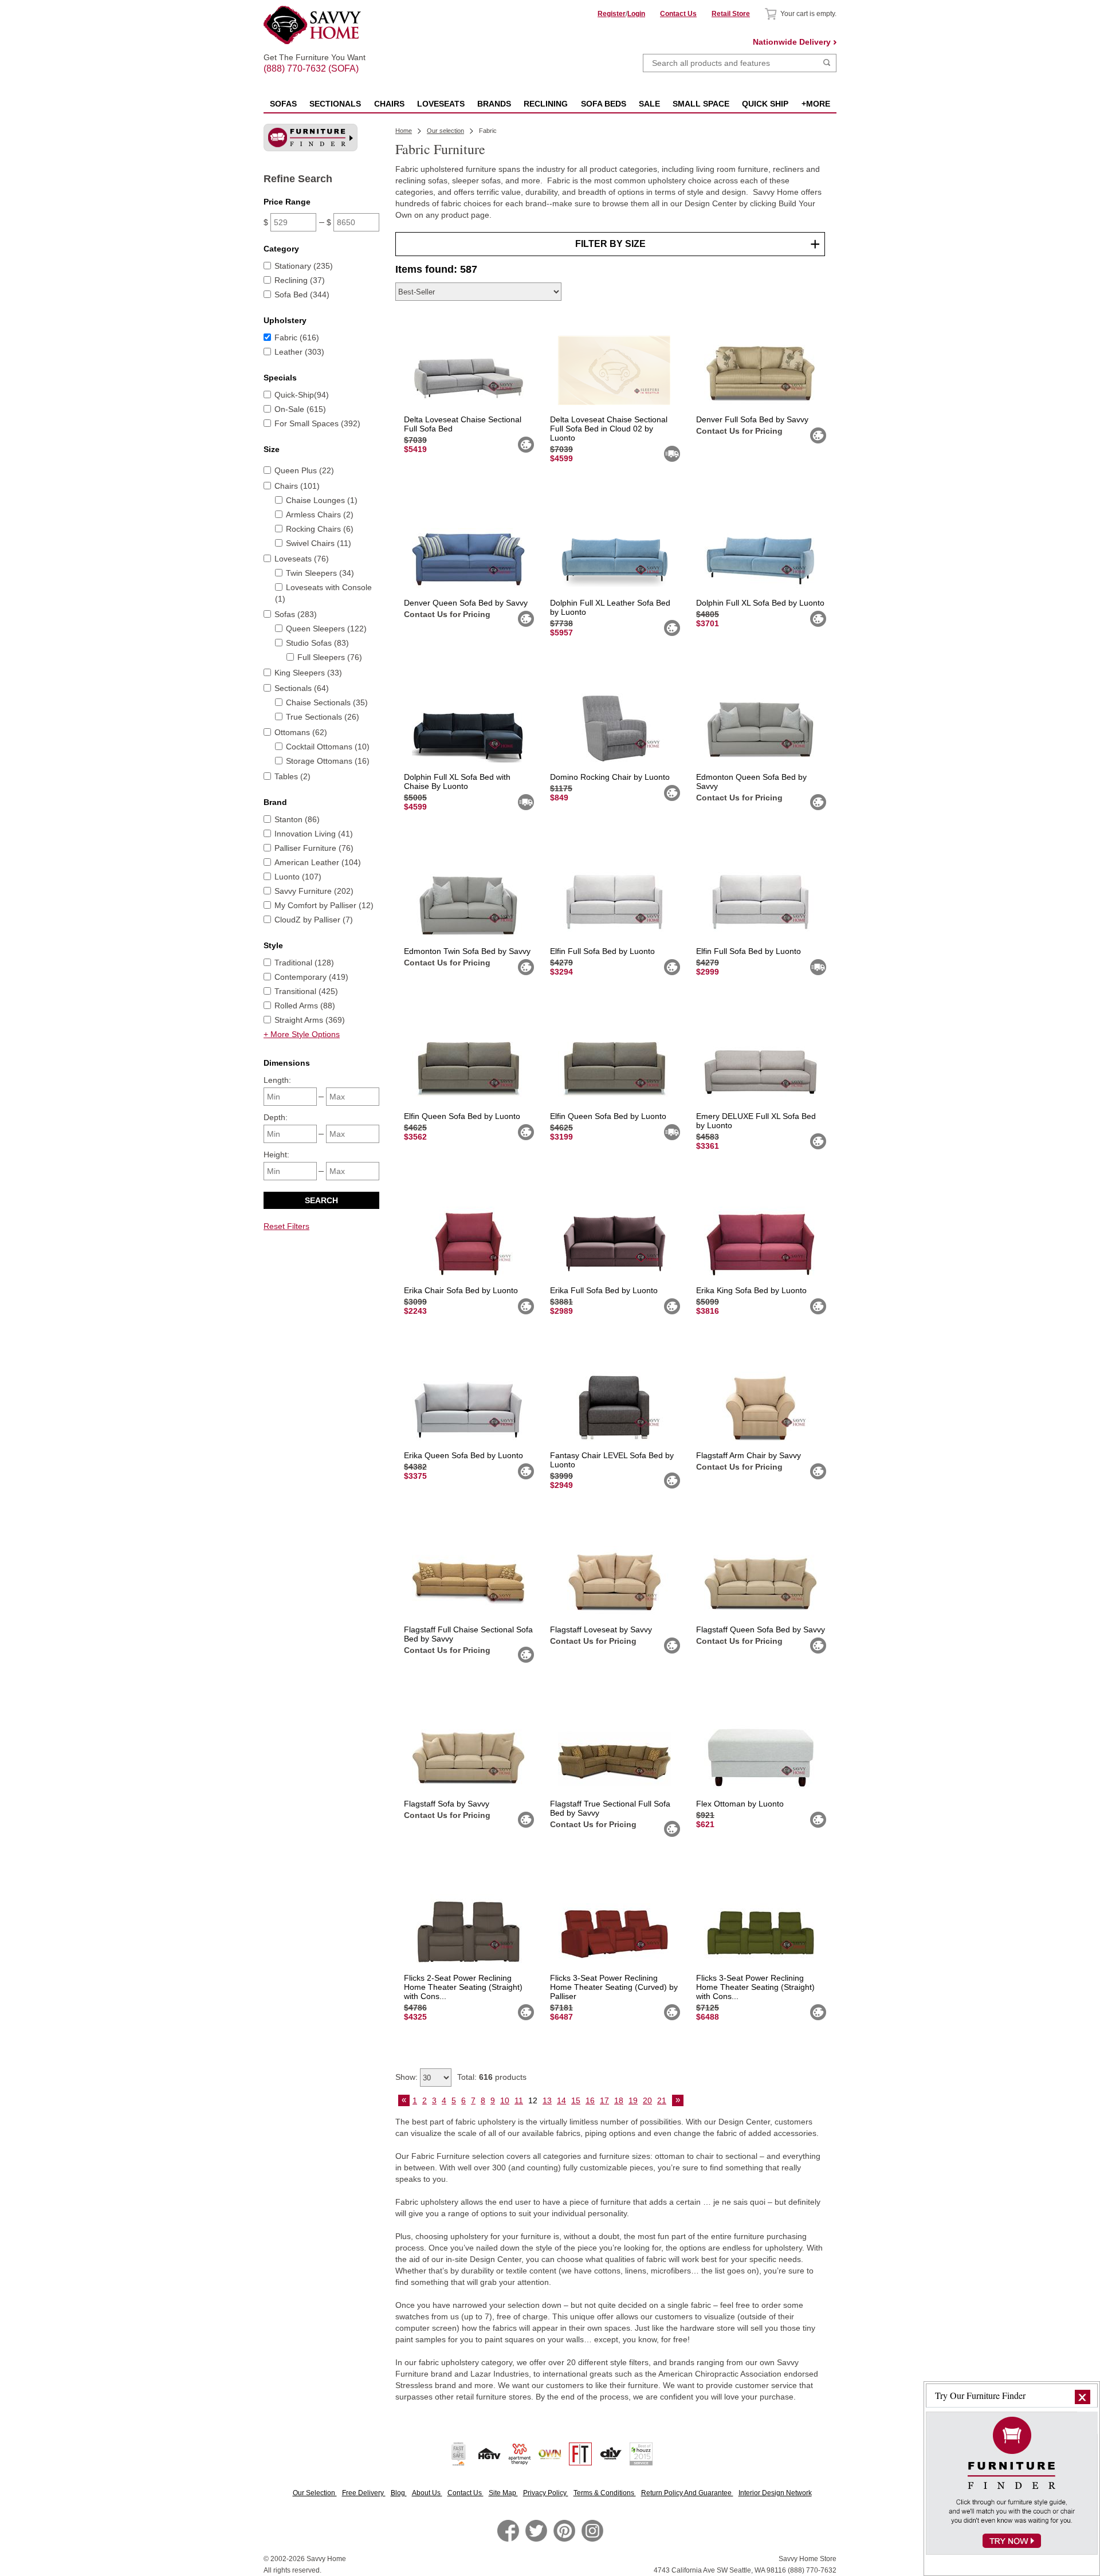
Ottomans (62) (301, 732)
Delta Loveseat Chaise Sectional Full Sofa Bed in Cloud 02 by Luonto (609, 429)
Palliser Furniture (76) (314, 848)
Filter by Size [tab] (610, 244)
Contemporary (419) (311, 977)
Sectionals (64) (302, 688)
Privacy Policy (546, 2493)
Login (636, 14)
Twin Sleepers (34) (320, 573)
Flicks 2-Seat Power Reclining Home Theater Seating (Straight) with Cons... (463, 1987)
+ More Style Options (302, 1034)
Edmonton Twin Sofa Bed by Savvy (467, 951)
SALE (649, 104)
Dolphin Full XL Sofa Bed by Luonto (760, 603)
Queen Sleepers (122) (326, 629)
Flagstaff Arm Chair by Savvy (749, 1455)
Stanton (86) (297, 819)
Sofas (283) (296, 614)
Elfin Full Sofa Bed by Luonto (602, 951)
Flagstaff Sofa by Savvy (447, 1804)
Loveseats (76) (302, 559)
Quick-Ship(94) (302, 395)
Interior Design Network (775, 2493)
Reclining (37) (300, 280)
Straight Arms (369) (310, 1020)
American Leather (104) (318, 862)
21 (662, 2100)
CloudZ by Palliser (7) (314, 920)
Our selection (445, 131)
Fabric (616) (297, 337)
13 (547, 2100)
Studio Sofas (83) (317, 643)
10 (505, 2100)
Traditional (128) (304, 963)
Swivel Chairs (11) (319, 543)
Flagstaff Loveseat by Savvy (601, 1629)
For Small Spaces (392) (317, 423)
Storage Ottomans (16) (328, 761)
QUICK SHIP (765, 104)
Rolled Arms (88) (305, 1006)
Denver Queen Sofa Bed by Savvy (466, 603)
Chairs (389, 104)
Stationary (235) (304, 266)
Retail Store (731, 14)
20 (647, 2100)
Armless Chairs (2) (320, 515)
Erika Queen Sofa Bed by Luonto (463, 1455)
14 (561, 2100)
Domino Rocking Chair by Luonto (610, 777)
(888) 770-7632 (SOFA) (315, 58)
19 (633, 2100)
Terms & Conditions (605, 2493)
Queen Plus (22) (304, 470)
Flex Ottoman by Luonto (740, 1804)
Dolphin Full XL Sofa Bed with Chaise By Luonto (457, 782)
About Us (427, 2493)
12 (533, 2100)
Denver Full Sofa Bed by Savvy (752, 419)
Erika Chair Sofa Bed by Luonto (461, 1290)
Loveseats (441, 104)
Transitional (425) (306, 991)
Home (404, 131)
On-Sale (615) (300, 409)
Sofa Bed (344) (302, 294)
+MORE (816, 104)
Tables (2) (292, 776)
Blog (399, 2493)
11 (519, 2100)
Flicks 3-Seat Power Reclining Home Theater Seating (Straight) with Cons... (755, 1987)
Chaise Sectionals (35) (327, 702)
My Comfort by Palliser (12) (324, 905)
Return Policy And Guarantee (687, 2493)
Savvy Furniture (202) (314, 891)
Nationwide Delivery (792, 42)
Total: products (492, 2077)
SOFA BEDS (604, 104)
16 (590, 2100)
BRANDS (494, 104)
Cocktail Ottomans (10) (328, 747)
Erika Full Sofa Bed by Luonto (604, 1290)
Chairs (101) (297, 486)
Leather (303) (299, 352)
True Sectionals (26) (323, 717)
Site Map (503, 2493)
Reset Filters (286, 1226)
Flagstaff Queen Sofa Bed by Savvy (761, 1629)
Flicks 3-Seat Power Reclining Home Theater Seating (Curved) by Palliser (614, 1987)
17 (604, 2100)
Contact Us (678, 14)
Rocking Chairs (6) (320, 529)
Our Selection (315, 2493)
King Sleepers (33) (308, 673)
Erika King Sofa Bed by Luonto (751, 1290)
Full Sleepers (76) (330, 657)
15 (576, 2100)
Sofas (283, 104)
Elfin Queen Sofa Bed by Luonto (462, 1116)
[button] (1083, 2397)
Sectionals (335, 104)
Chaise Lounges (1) (322, 500)
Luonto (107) (298, 877)
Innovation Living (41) (314, 834)
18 (619, 2100)
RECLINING (546, 104)
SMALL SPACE (701, 104)
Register (612, 14)
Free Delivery (364, 2493)
